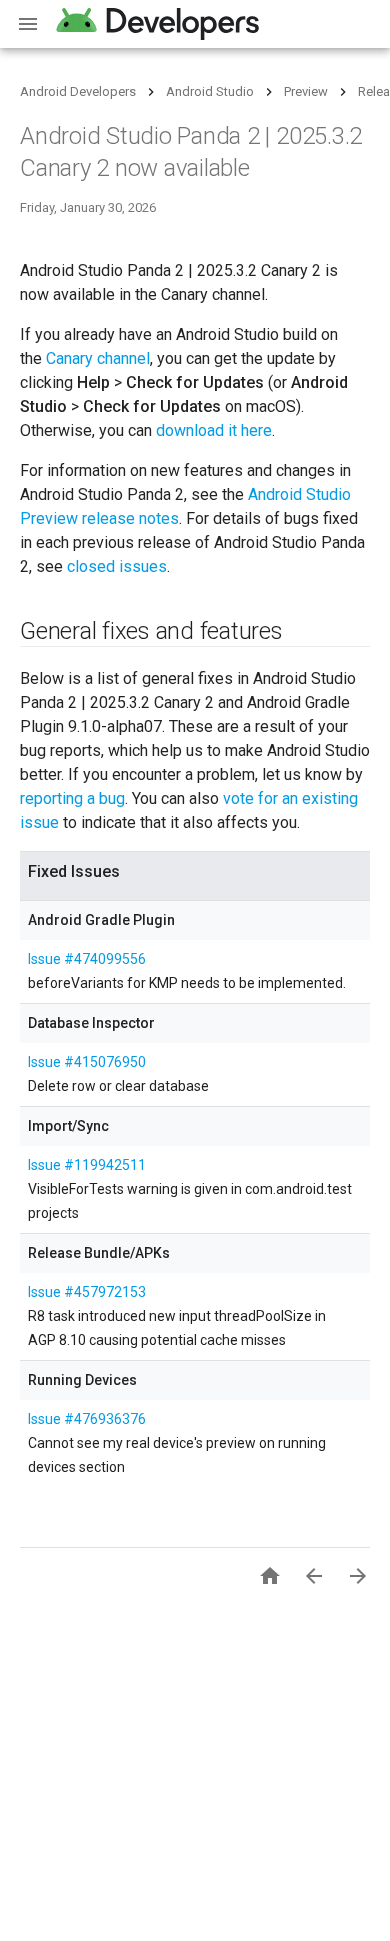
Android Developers (78, 91)
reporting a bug (72, 798)
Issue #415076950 (87, 1062)
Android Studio (210, 91)
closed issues (117, 566)
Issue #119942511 (87, 1165)
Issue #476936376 (87, 1419)
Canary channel (98, 358)
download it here (214, 430)
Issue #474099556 (87, 959)
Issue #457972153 (87, 1292)
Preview (306, 91)
